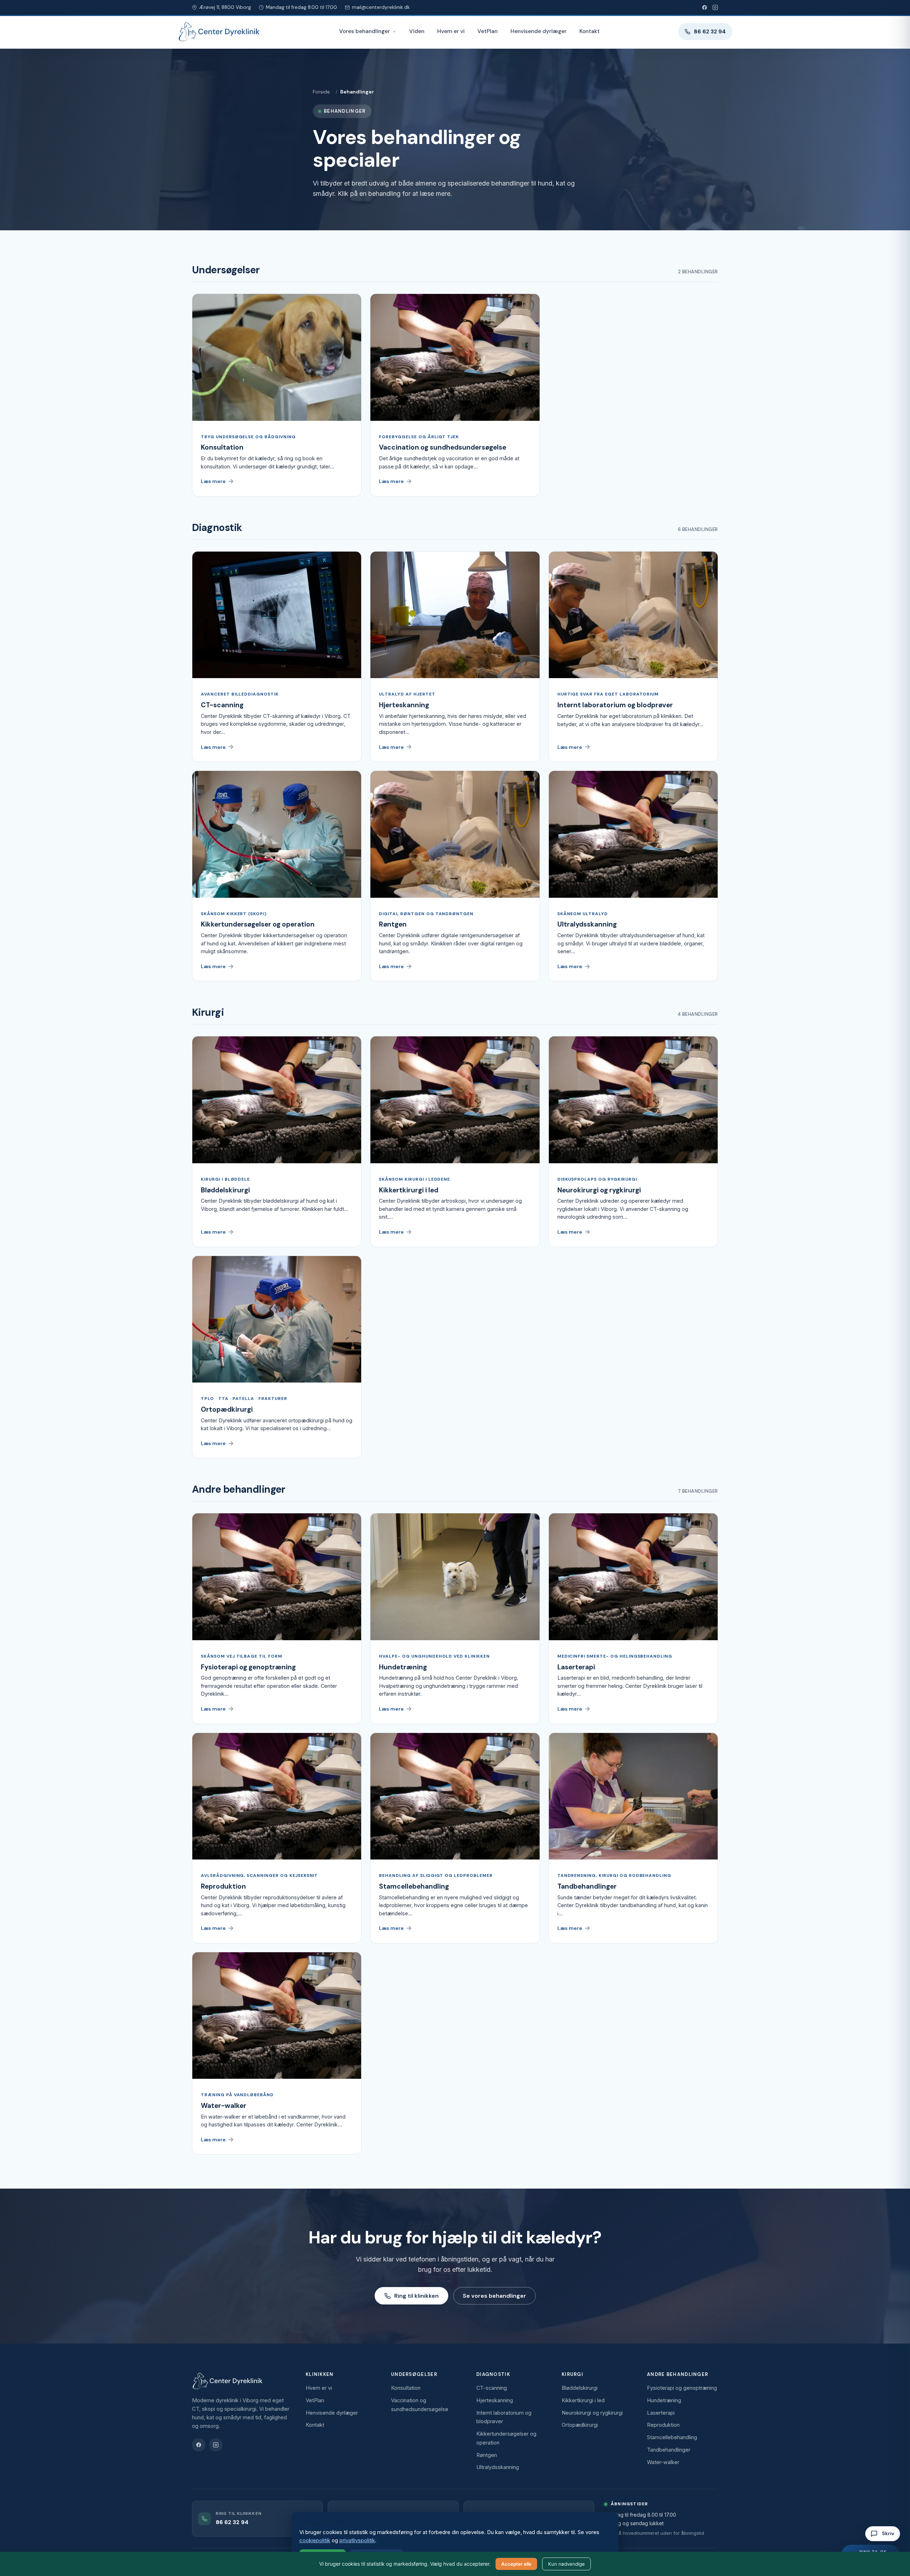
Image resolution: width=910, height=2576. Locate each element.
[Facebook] (705, 7)
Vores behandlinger (365, 31)
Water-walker (663, 2462)
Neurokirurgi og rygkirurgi (592, 2413)
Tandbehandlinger (669, 2450)
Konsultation (406, 2388)
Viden (417, 31)
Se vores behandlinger (494, 2296)
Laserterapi (661, 2413)
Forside (321, 92)
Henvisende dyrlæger (539, 31)
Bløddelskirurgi (580, 2388)
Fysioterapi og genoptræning (682, 2388)
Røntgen (487, 2455)
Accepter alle (516, 2564)
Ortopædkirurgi (580, 2425)
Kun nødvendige (566, 2564)
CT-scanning (492, 2388)
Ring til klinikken (416, 2296)
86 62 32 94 (710, 32)
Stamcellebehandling (672, 2437)
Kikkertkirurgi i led (583, 2400)
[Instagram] (715, 7)
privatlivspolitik (357, 2540)
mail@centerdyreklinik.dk (381, 7)
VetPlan (488, 31)
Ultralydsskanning (498, 2467)
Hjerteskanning (495, 2400)
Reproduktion (663, 2425)
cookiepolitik (315, 2540)
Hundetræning (664, 2400)
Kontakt (590, 31)
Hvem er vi (451, 31)
